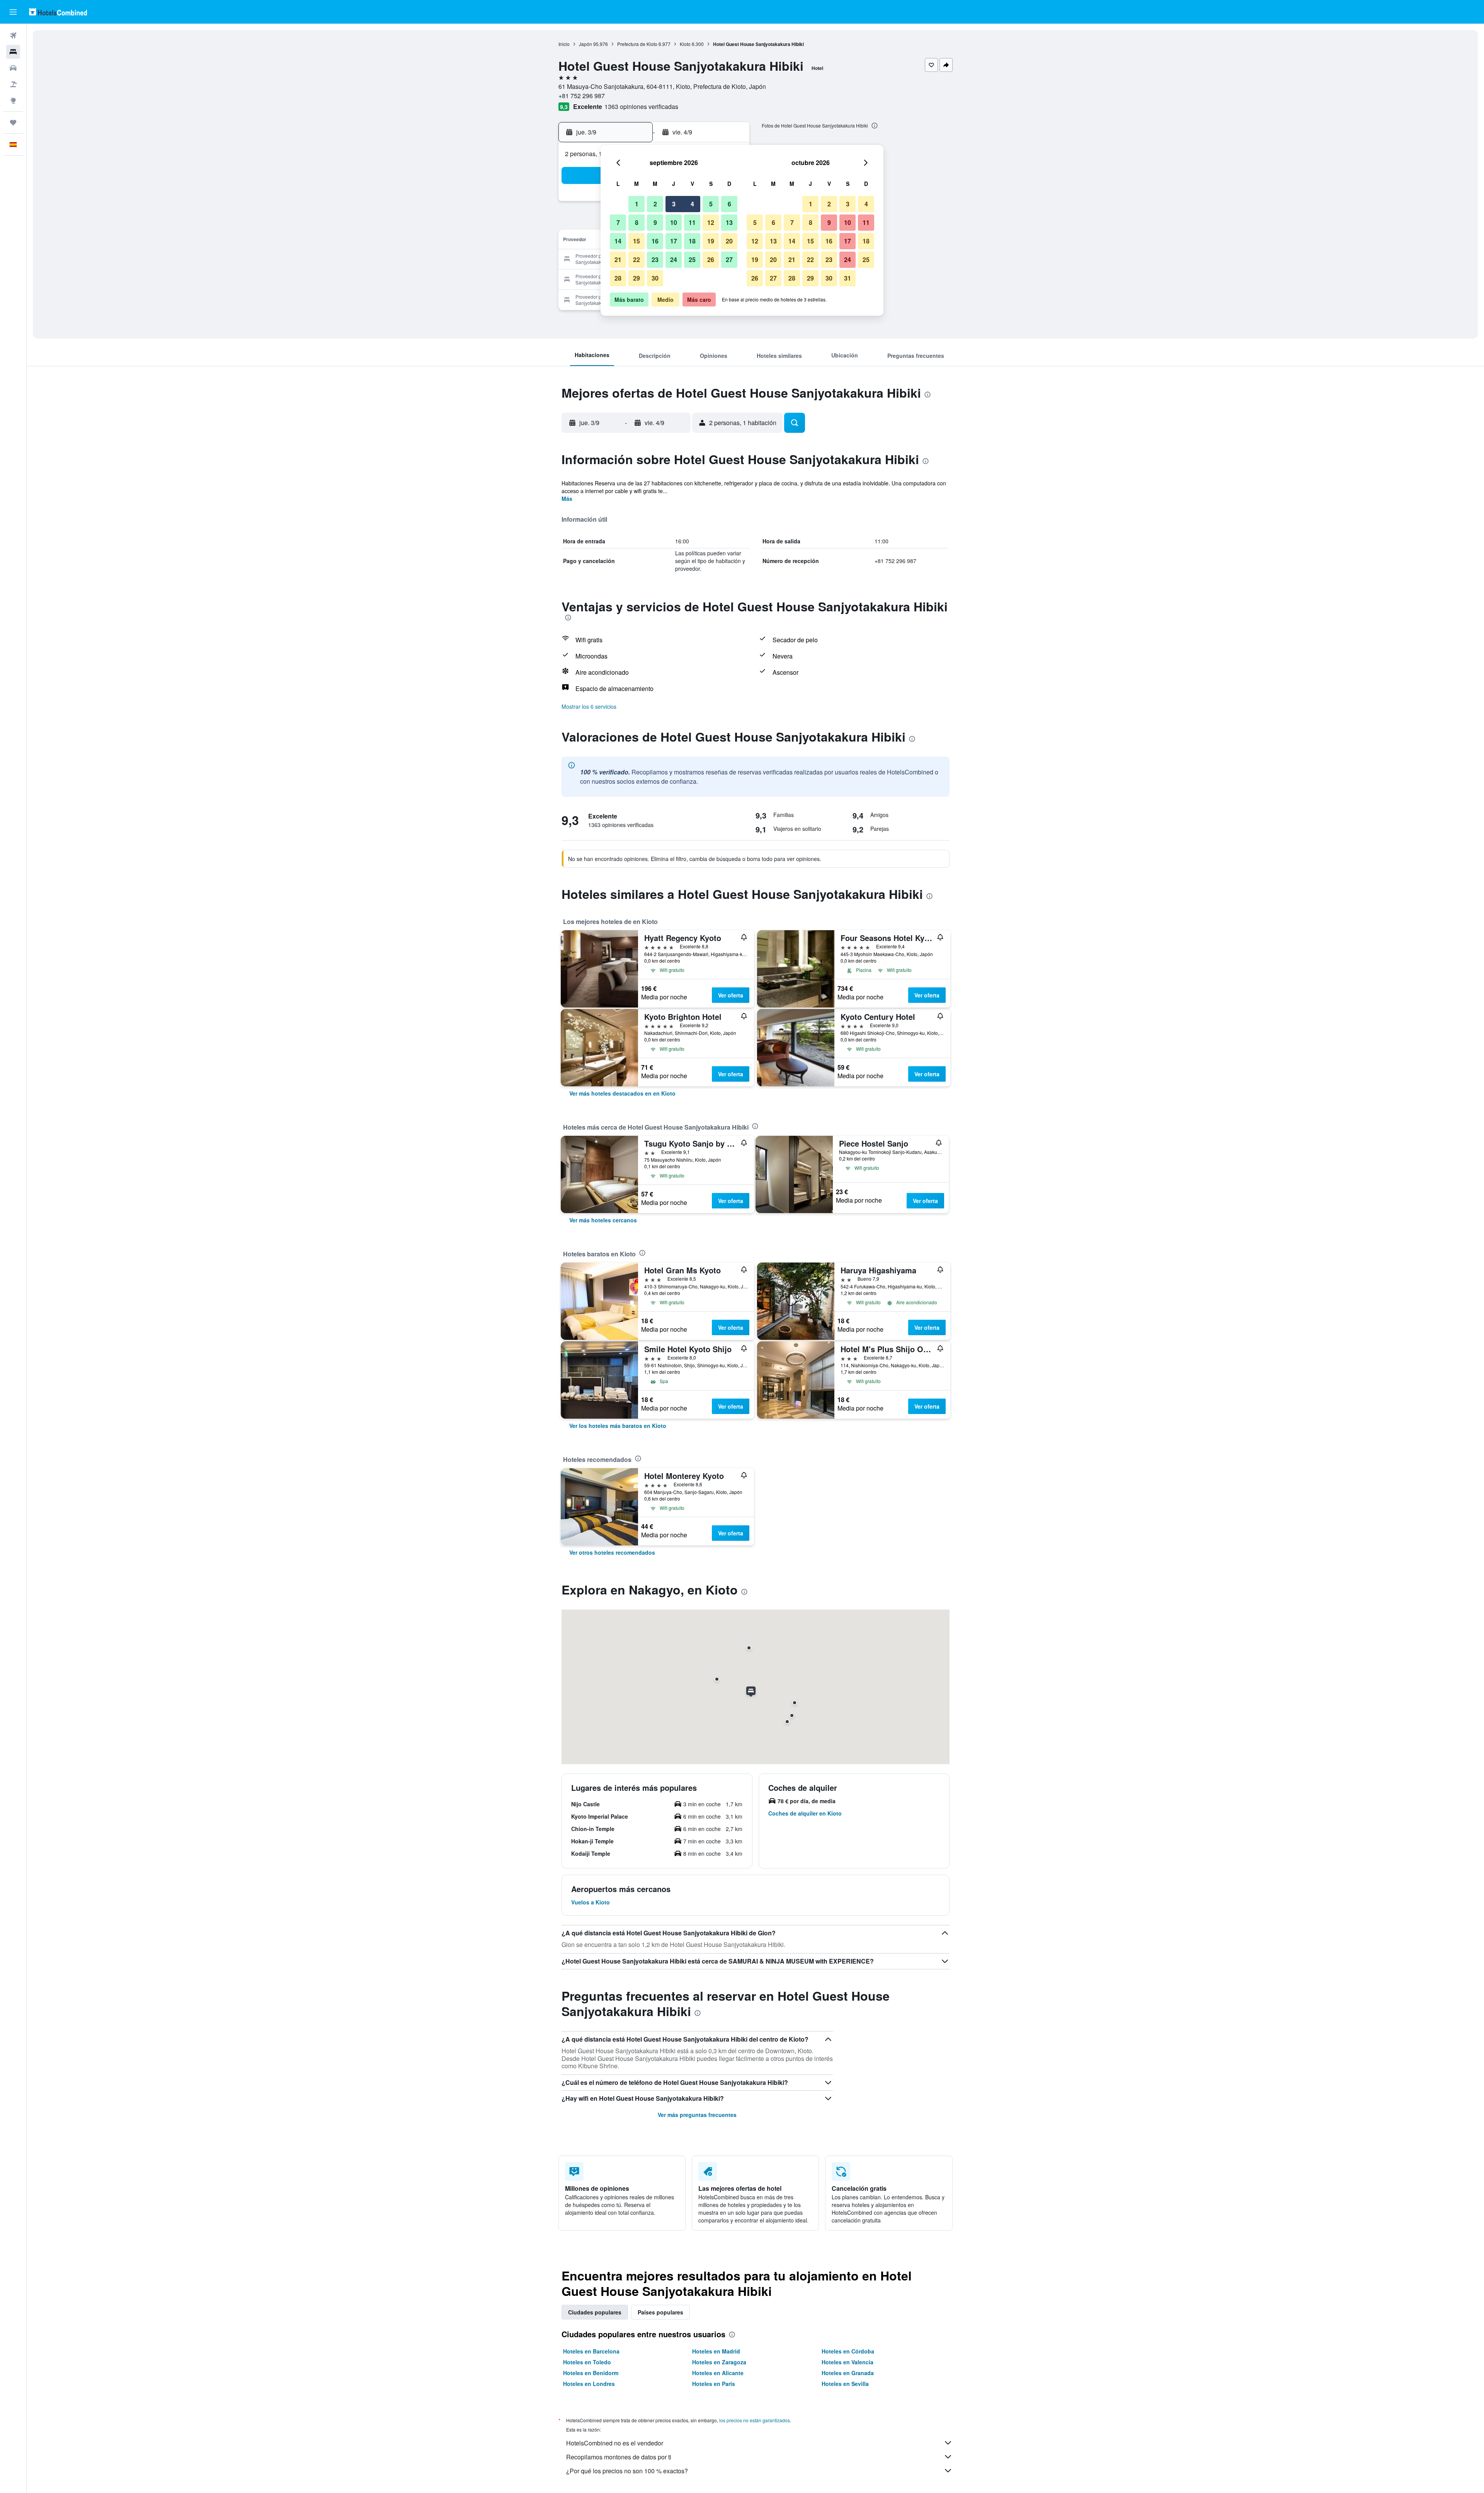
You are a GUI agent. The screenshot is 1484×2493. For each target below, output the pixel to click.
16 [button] (655, 241)
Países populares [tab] (660, 2312)
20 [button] (729, 241)
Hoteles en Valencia (848, 2362)
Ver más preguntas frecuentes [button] (697, 2115)
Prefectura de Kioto (637, 44)
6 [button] (729, 204)
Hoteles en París (714, 2384)
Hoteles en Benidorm (591, 2373)
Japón (585, 44)
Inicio (564, 44)
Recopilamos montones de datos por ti (619, 2457)
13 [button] (729, 222)
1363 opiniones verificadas (641, 106)
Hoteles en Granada (848, 2373)
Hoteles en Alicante (718, 2373)
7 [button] (618, 222)
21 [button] (618, 260)
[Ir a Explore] (13, 100)
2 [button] (655, 204)
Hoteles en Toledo (587, 2362)
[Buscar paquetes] (13, 84)
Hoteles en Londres (589, 2384)
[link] (622, 1093)
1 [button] (637, 204)
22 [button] (636, 260)
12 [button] (711, 222)
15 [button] (636, 241)
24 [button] (674, 260)
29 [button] (636, 278)
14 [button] (618, 241)
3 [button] (674, 204)
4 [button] (692, 204)
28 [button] (618, 278)
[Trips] (13, 123)
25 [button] (692, 260)
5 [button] (711, 204)
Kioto (685, 44)
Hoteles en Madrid (716, 2351)
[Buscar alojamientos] (13, 52)
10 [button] (674, 222)
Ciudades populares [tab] (595, 2312)
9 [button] (655, 222)
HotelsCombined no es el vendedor (615, 2443)
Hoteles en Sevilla (845, 2384)
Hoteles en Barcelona (591, 2351)
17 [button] (674, 241)
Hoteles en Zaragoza (719, 2362)
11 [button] (692, 222)
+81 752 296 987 (582, 96)
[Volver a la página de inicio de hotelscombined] (58, 12)
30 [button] (655, 278)
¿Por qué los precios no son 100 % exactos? (627, 2471)
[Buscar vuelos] (13, 36)
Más (567, 499)
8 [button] (637, 222)
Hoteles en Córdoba (848, 2351)
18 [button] (692, 241)
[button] (13, 12)
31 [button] (848, 278)
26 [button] (711, 260)
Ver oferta (731, 995)
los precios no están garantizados (755, 2420)
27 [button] (729, 260)
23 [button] (655, 260)
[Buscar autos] (13, 68)
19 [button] (711, 241)
